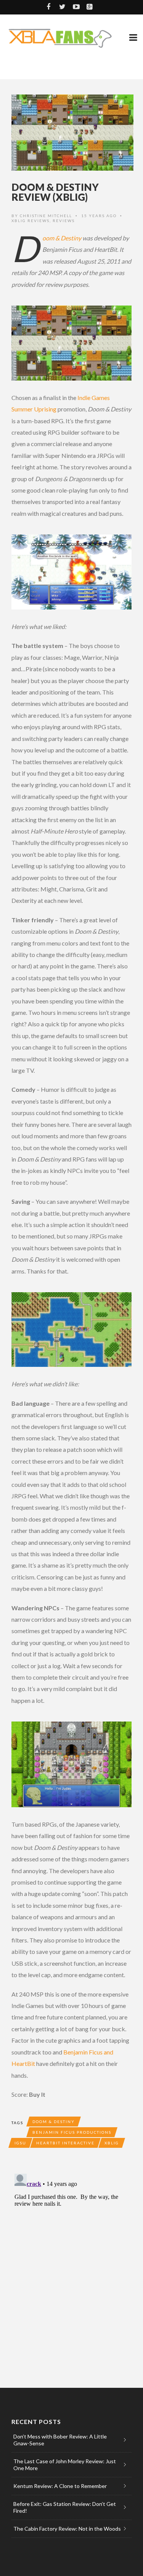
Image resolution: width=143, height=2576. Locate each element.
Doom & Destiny (62, 238)
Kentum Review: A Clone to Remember (60, 2486)
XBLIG (112, 2143)
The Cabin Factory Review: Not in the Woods (67, 2529)
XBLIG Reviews (31, 221)
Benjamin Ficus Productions (72, 2132)
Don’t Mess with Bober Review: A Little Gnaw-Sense (60, 2440)
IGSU (20, 2143)
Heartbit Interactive (65, 2143)
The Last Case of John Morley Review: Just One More (65, 2465)
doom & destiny (54, 2122)
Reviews (64, 221)
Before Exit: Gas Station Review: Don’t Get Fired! (65, 2507)
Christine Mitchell (46, 216)
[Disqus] (71, 2266)
